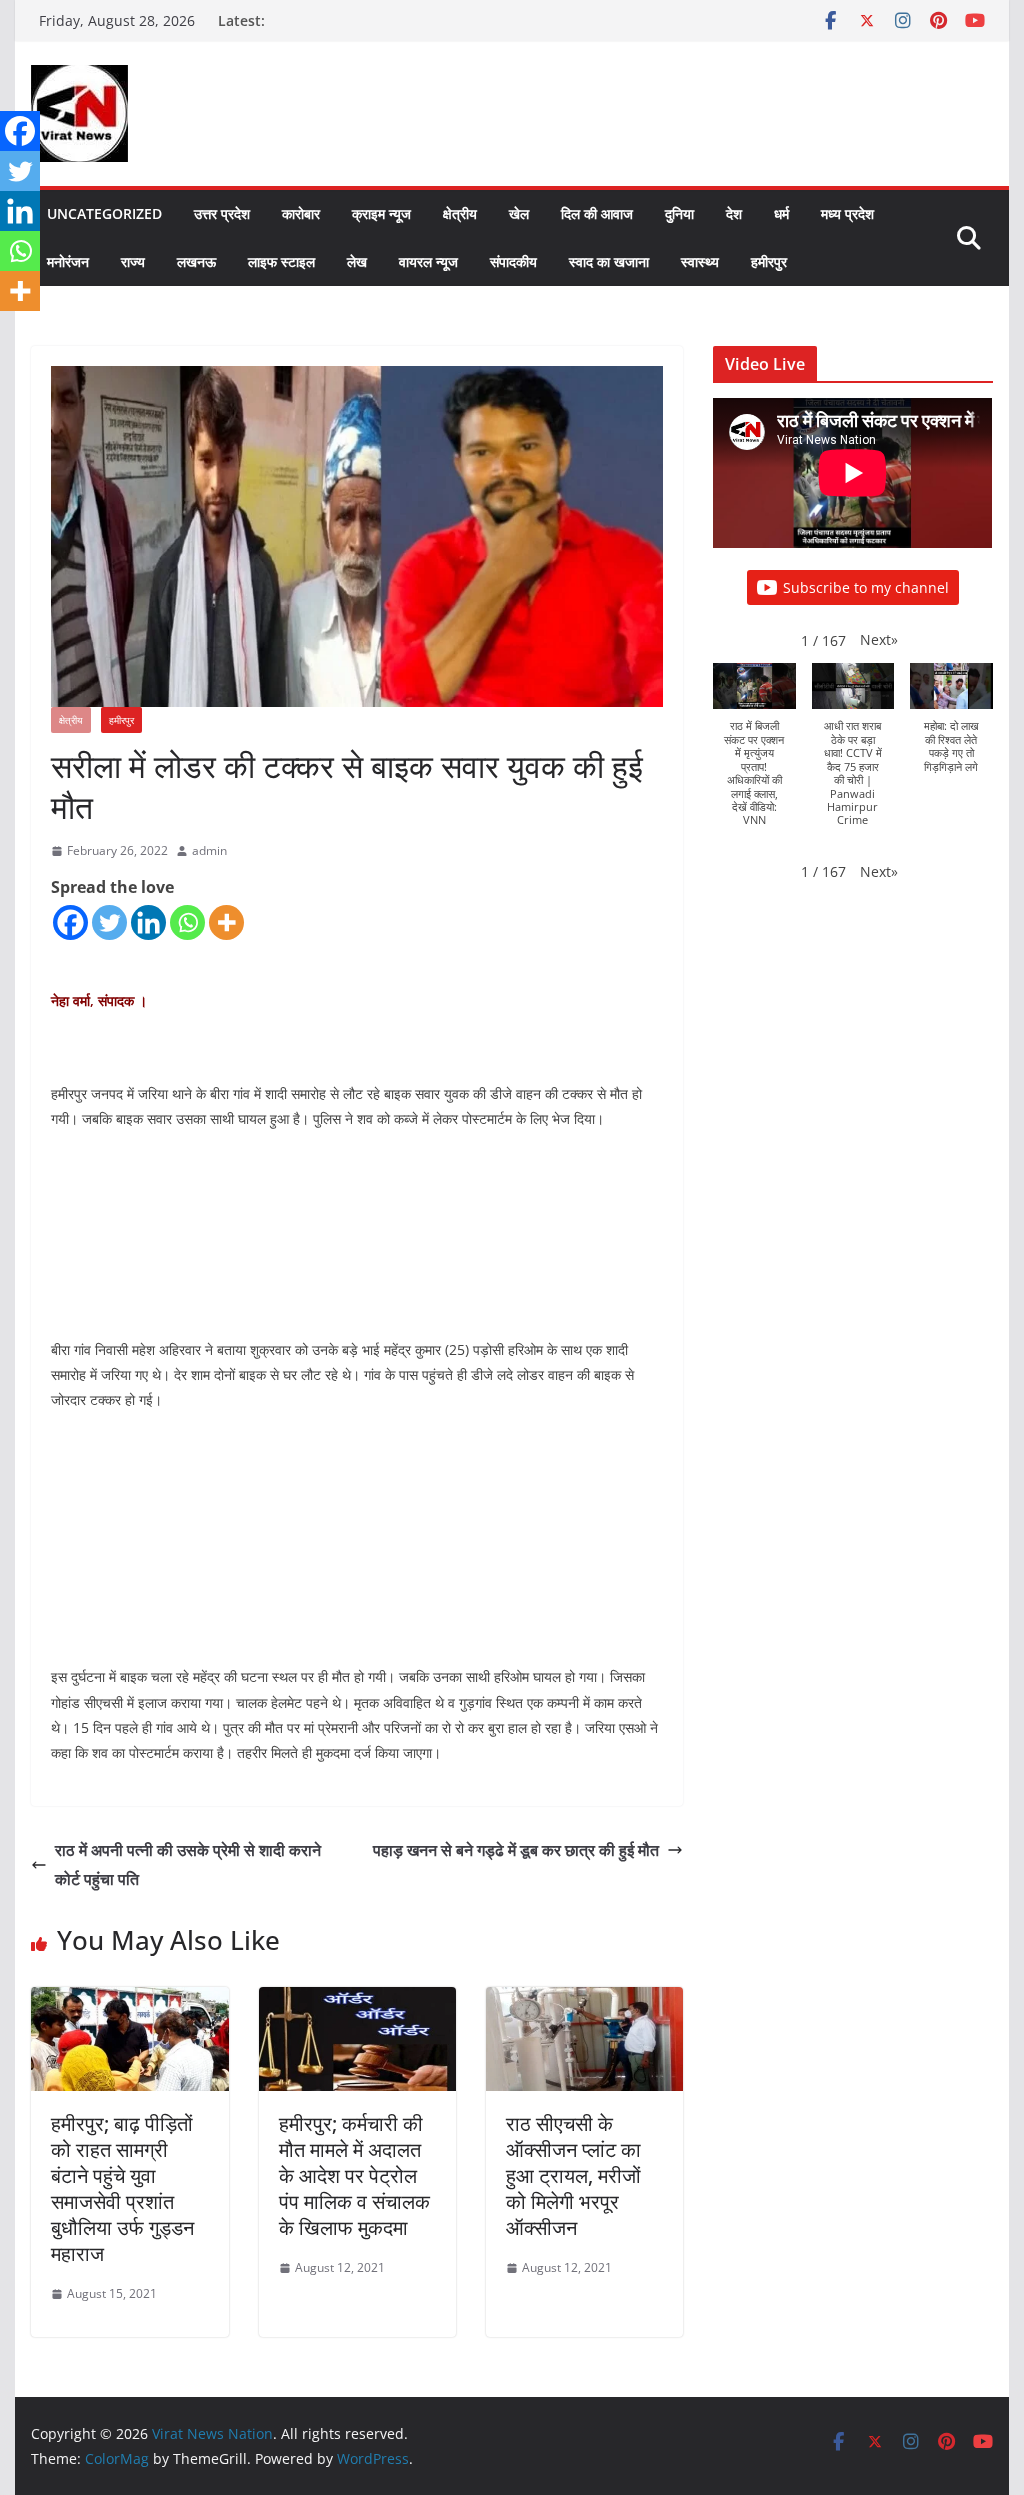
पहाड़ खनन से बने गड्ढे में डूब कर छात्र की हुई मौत (516, 1850)
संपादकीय (513, 261)
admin (209, 850)
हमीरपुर (769, 261)
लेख (357, 261)
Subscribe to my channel (866, 587)
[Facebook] (70, 922)
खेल (519, 213)
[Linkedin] (148, 922)
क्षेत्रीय (460, 213)
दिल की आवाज (597, 213)
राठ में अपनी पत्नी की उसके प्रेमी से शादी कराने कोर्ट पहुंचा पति (188, 1864)
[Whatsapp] (187, 922)
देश (734, 213)
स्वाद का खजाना (609, 261)
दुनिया (679, 213)
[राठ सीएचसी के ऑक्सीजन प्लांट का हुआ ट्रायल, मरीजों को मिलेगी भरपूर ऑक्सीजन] (584, 2001)
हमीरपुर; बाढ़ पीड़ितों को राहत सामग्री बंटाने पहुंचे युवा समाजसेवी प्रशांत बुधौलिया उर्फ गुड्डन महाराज (122, 2188)
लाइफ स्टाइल (281, 261)
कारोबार (301, 213)
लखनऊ (196, 261)
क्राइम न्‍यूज (381, 213)
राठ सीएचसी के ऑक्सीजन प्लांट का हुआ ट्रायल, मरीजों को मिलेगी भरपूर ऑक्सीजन (573, 2175)
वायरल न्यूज (428, 261)
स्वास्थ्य (700, 261)
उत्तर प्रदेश (222, 213)
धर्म (781, 213)
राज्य (133, 261)
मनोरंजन (68, 261)
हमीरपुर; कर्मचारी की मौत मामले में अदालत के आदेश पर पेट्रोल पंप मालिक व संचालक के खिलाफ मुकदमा (354, 2175)
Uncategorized (104, 213)
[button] (879, 639)
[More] (226, 922)
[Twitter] (109, 922)
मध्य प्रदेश (847, 213)
